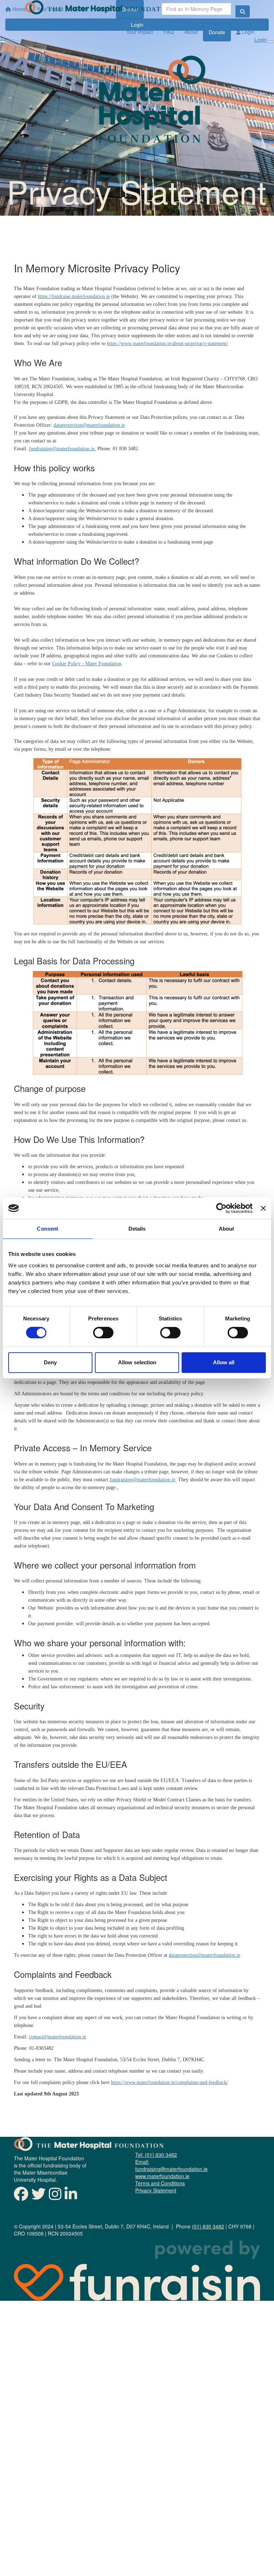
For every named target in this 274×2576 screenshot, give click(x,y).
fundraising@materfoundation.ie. (62, 449)
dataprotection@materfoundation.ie (89, 425)
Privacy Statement (156, 2190)
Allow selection (137, 1362)
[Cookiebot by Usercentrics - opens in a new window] (221, 1208)
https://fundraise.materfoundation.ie (74, 296)
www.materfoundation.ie (162, 2176)
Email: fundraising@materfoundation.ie (171, 2165)
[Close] (271, 42)
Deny (50, 1362)
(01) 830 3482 (208, 2226)
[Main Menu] (3, 42)
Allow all (224, 1362)
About (191, 32)
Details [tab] (137, 1229)
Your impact (140, 32)
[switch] (103, 1333)
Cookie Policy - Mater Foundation (87, 664)
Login (247, 32)
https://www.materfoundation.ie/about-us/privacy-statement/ (168, 343)
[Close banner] (263, 1208)
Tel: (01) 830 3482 (156, 2155)
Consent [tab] (47, 1229)
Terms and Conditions (160, 2183)
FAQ (169, 32)
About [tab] (227, 1229)
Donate (217, 32)
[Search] (243, 11)
